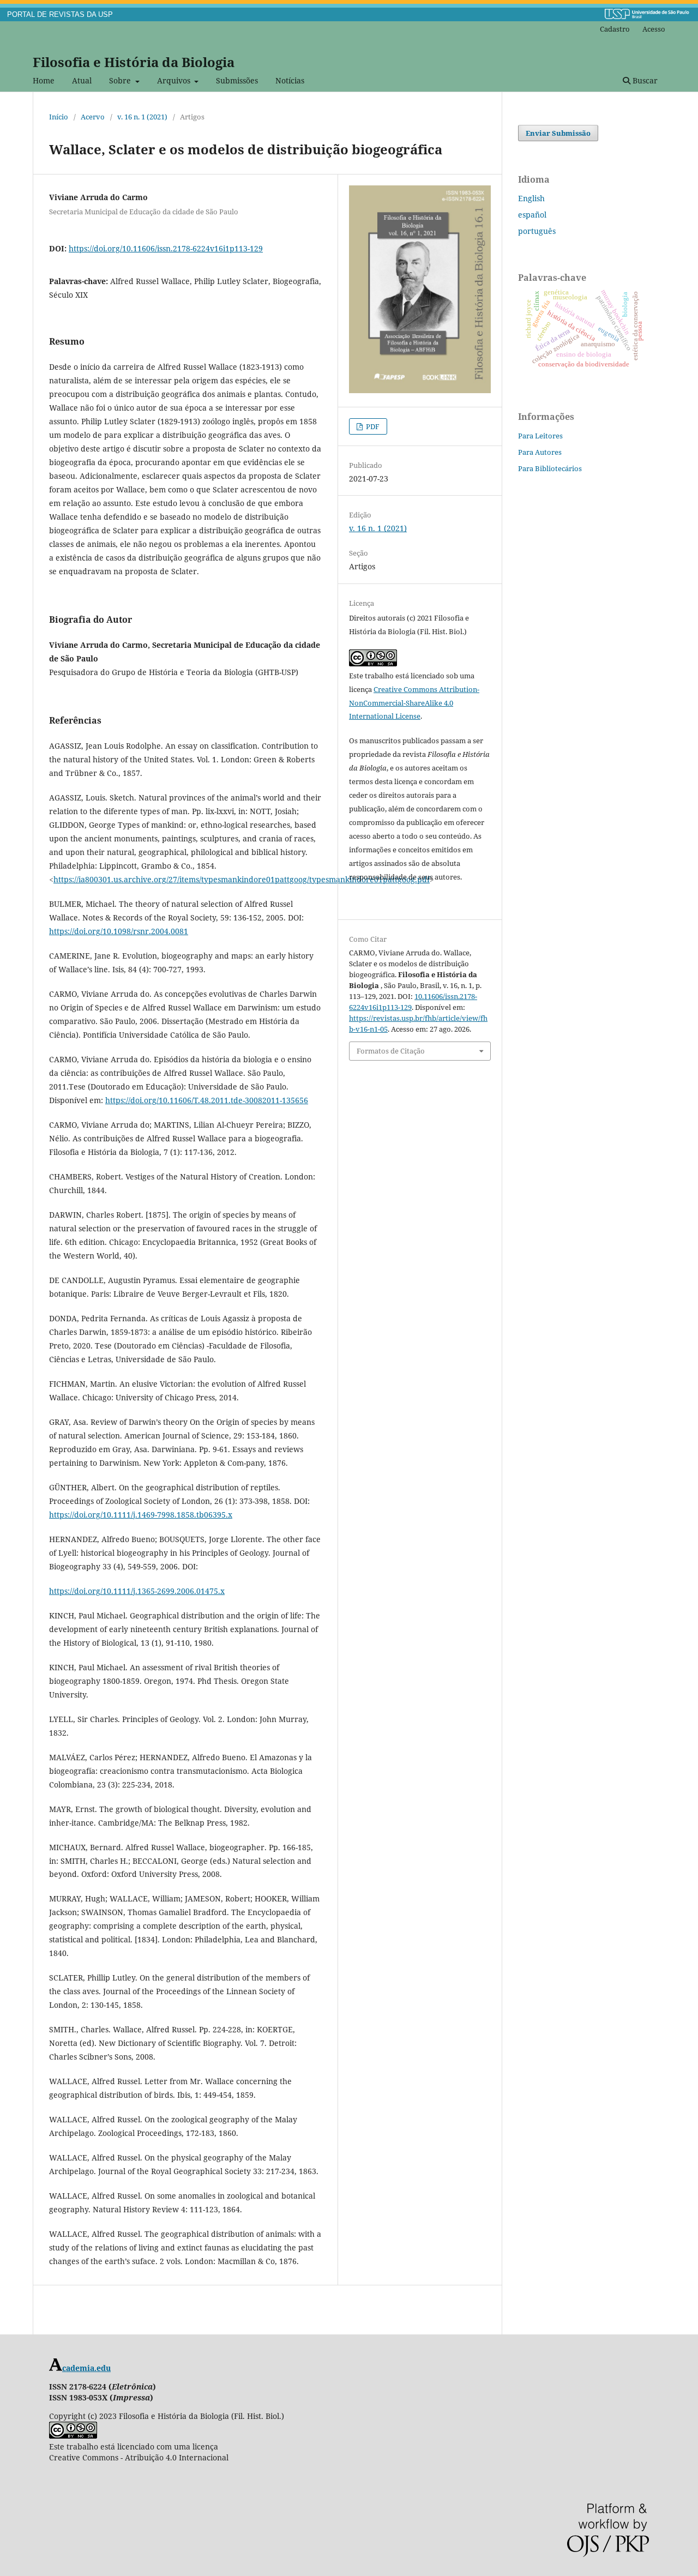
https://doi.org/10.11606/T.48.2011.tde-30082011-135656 (207, 1100)
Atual (82, 80)
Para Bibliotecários (550, 468)
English (531, 198)
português (537, 231)
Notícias (290, 80)
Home (44, 80)
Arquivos (175, 80)
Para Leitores (540, 436)
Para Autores (540, 452)
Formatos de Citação (391, 1051)
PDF (372, 426)
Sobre (121, 80)
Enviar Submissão (558, 133)
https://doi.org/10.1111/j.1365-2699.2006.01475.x (137, 1591)
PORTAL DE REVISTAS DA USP (60, 15)
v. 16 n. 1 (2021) (142, 117)
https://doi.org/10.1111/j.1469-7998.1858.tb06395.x (141, 1515)
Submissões (237, 80)
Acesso (654, 29)
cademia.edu (86, 2368)
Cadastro (615, 29)
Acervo (93, 117)
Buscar (644, 80)
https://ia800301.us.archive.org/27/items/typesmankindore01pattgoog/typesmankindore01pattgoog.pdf (242, 879)
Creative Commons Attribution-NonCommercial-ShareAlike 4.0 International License (414, 703)
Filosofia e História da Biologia (134, 62)
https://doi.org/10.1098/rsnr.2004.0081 (119, 931)
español (532, 215)
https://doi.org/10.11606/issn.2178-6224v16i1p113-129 (166, 248)
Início (59, 117)
